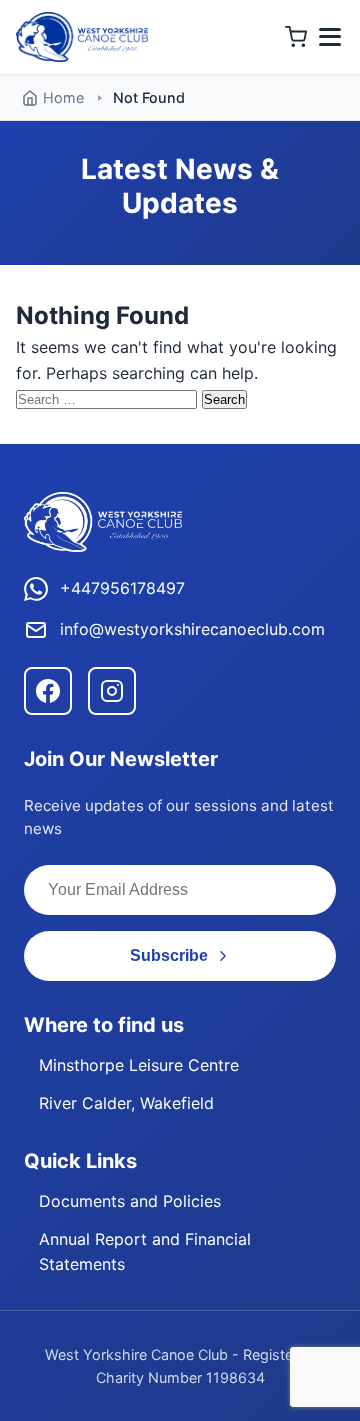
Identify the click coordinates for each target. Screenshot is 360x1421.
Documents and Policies (130, 1201)
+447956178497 (122, 588)
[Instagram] (112, 691)
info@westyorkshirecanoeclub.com (192, 629)
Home (63, 97)
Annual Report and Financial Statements (145, 1252)
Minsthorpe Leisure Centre (139, 1065)
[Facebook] (48, 691)
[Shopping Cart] (296, 37)
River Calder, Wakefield (126, 1103)
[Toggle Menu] (330, 37)
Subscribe (169, 955)
